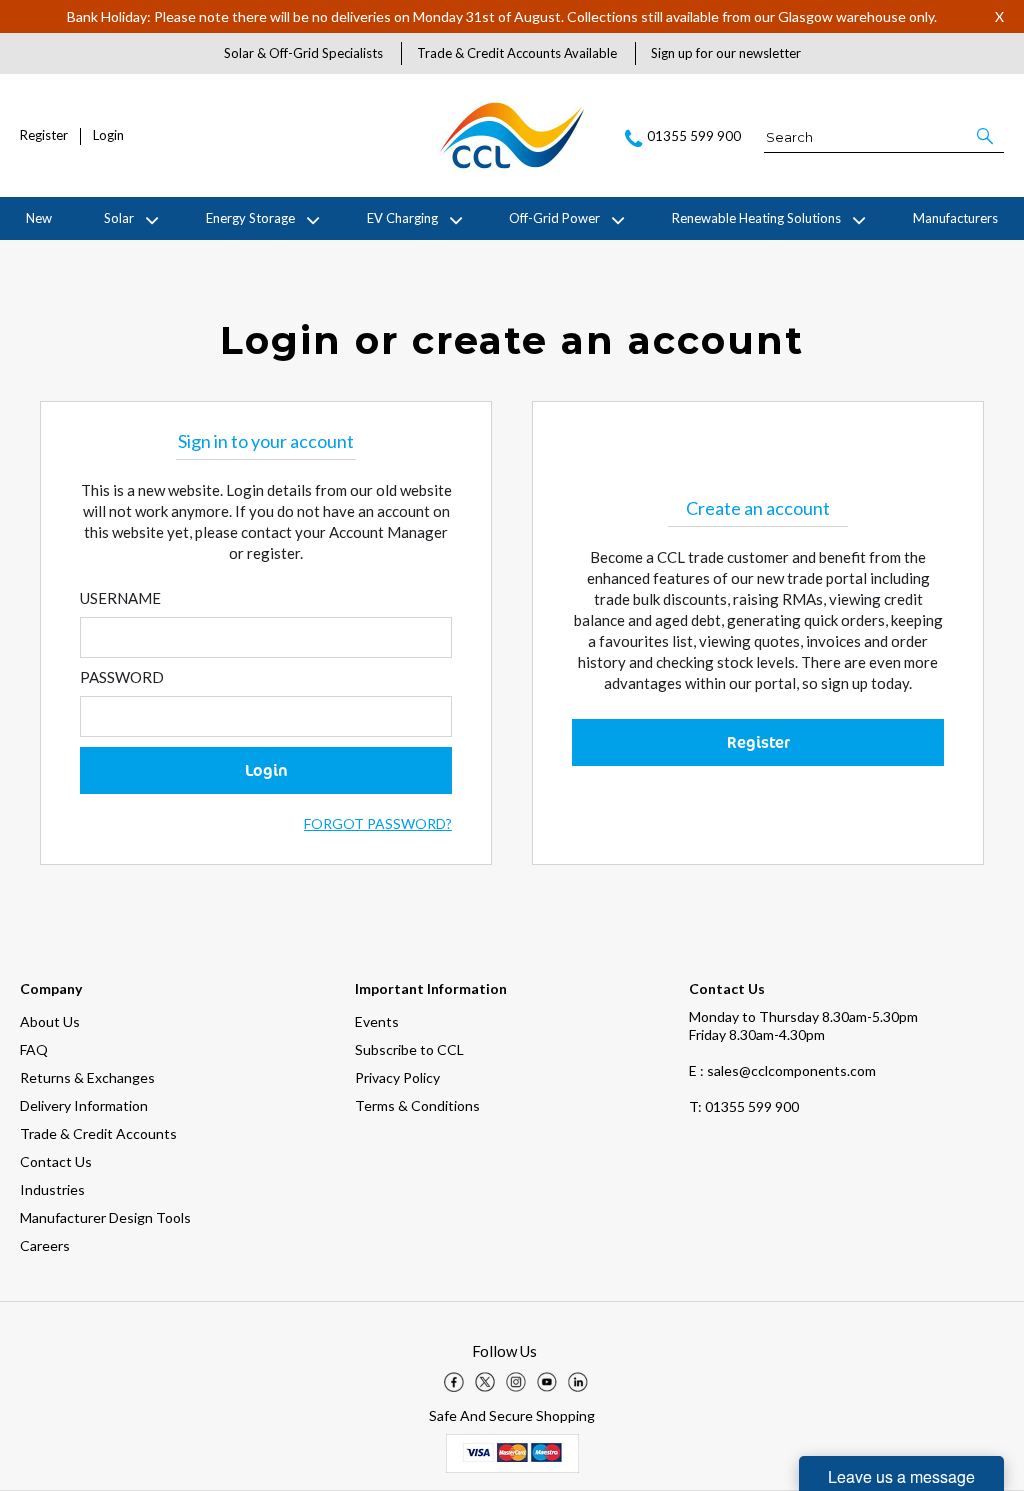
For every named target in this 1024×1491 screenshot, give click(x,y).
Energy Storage (250, 218)
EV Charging (402, 218)
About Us (50, 1021)
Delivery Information (84, 1105)
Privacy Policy (397, 1077)
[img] (454, 1382)
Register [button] (758, 742)
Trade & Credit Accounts (98, 1133)
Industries (52, 1189)
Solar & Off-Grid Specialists (303, 53)
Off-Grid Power (554, 218)
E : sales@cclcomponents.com (782, 1070)
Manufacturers (955, 218)
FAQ (34, 1049)
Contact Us (56, 1161)
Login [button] (266, 770)
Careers (45, 1245)
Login (108, 135)
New (39, 218)
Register (44, 135)
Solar (119, 218)
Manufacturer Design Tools (105, 1217)
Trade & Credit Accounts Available (517, 53)
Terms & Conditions (417, 1105)
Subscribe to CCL (409, 1049)
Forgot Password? (378, 823)
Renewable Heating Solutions (756, 218)
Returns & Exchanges (87, 1077)
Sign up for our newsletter (726, 53)
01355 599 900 (744, 1106)
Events (377, 1021)
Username (120, 598)
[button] (986, 136)
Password (122, 677)
